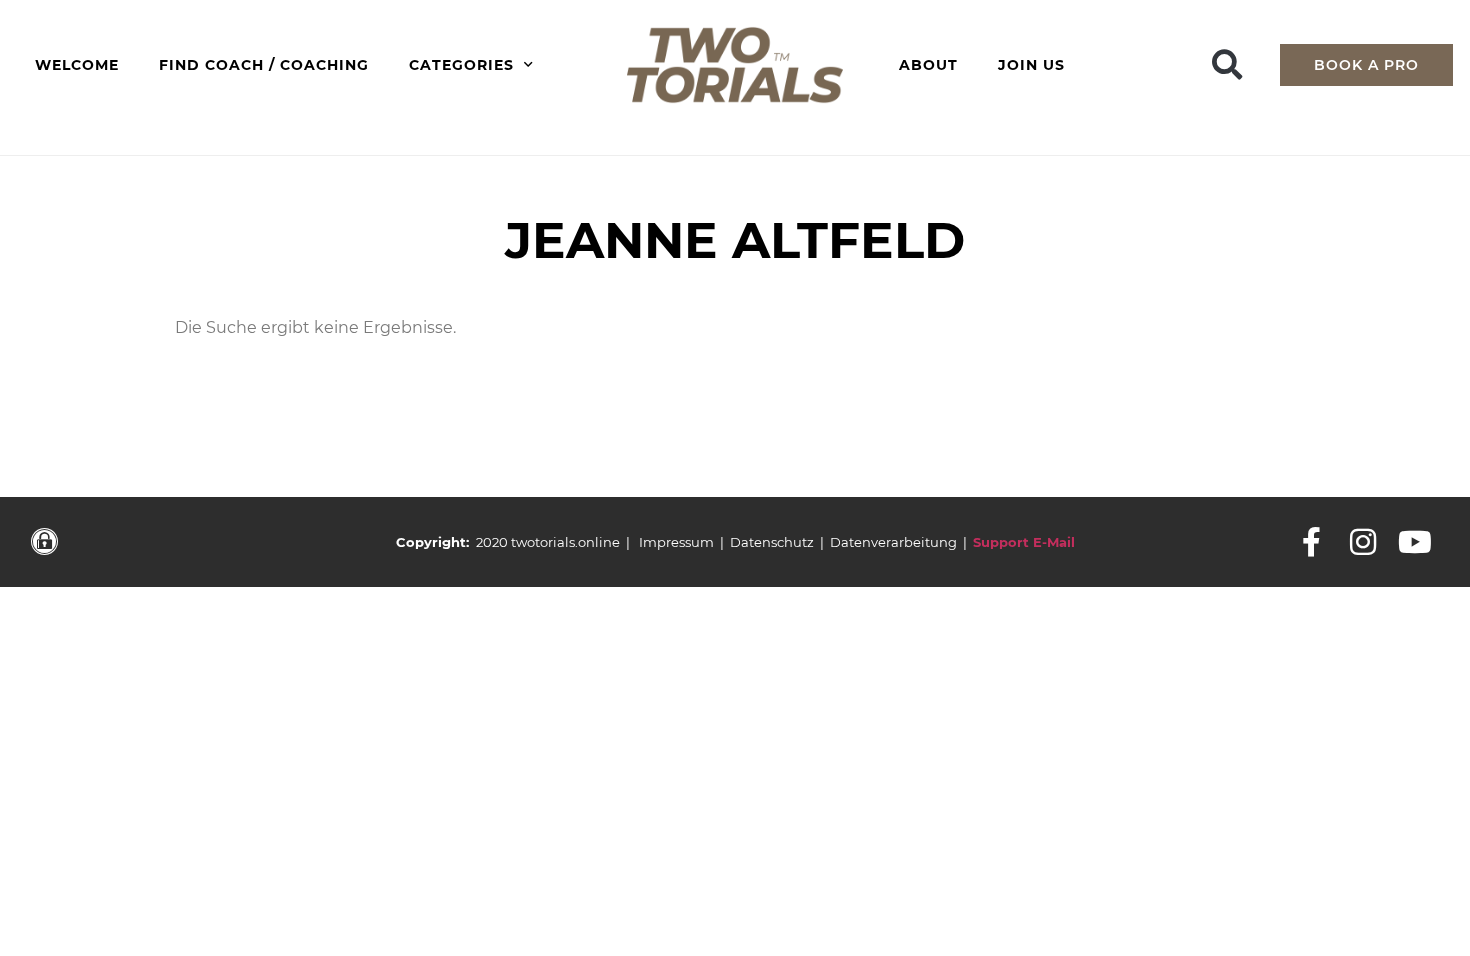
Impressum (676, 542)
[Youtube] (1415, 542)
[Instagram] (1363, 542)
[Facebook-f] (1311, 542)
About (928, 65)
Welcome (77, 65)
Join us (1031, 65)
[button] (1227, 64)
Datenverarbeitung (893, 542)
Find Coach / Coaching (264, 65)
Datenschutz (772, 542)
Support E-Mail (1024, 542)
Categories (461, 65)
